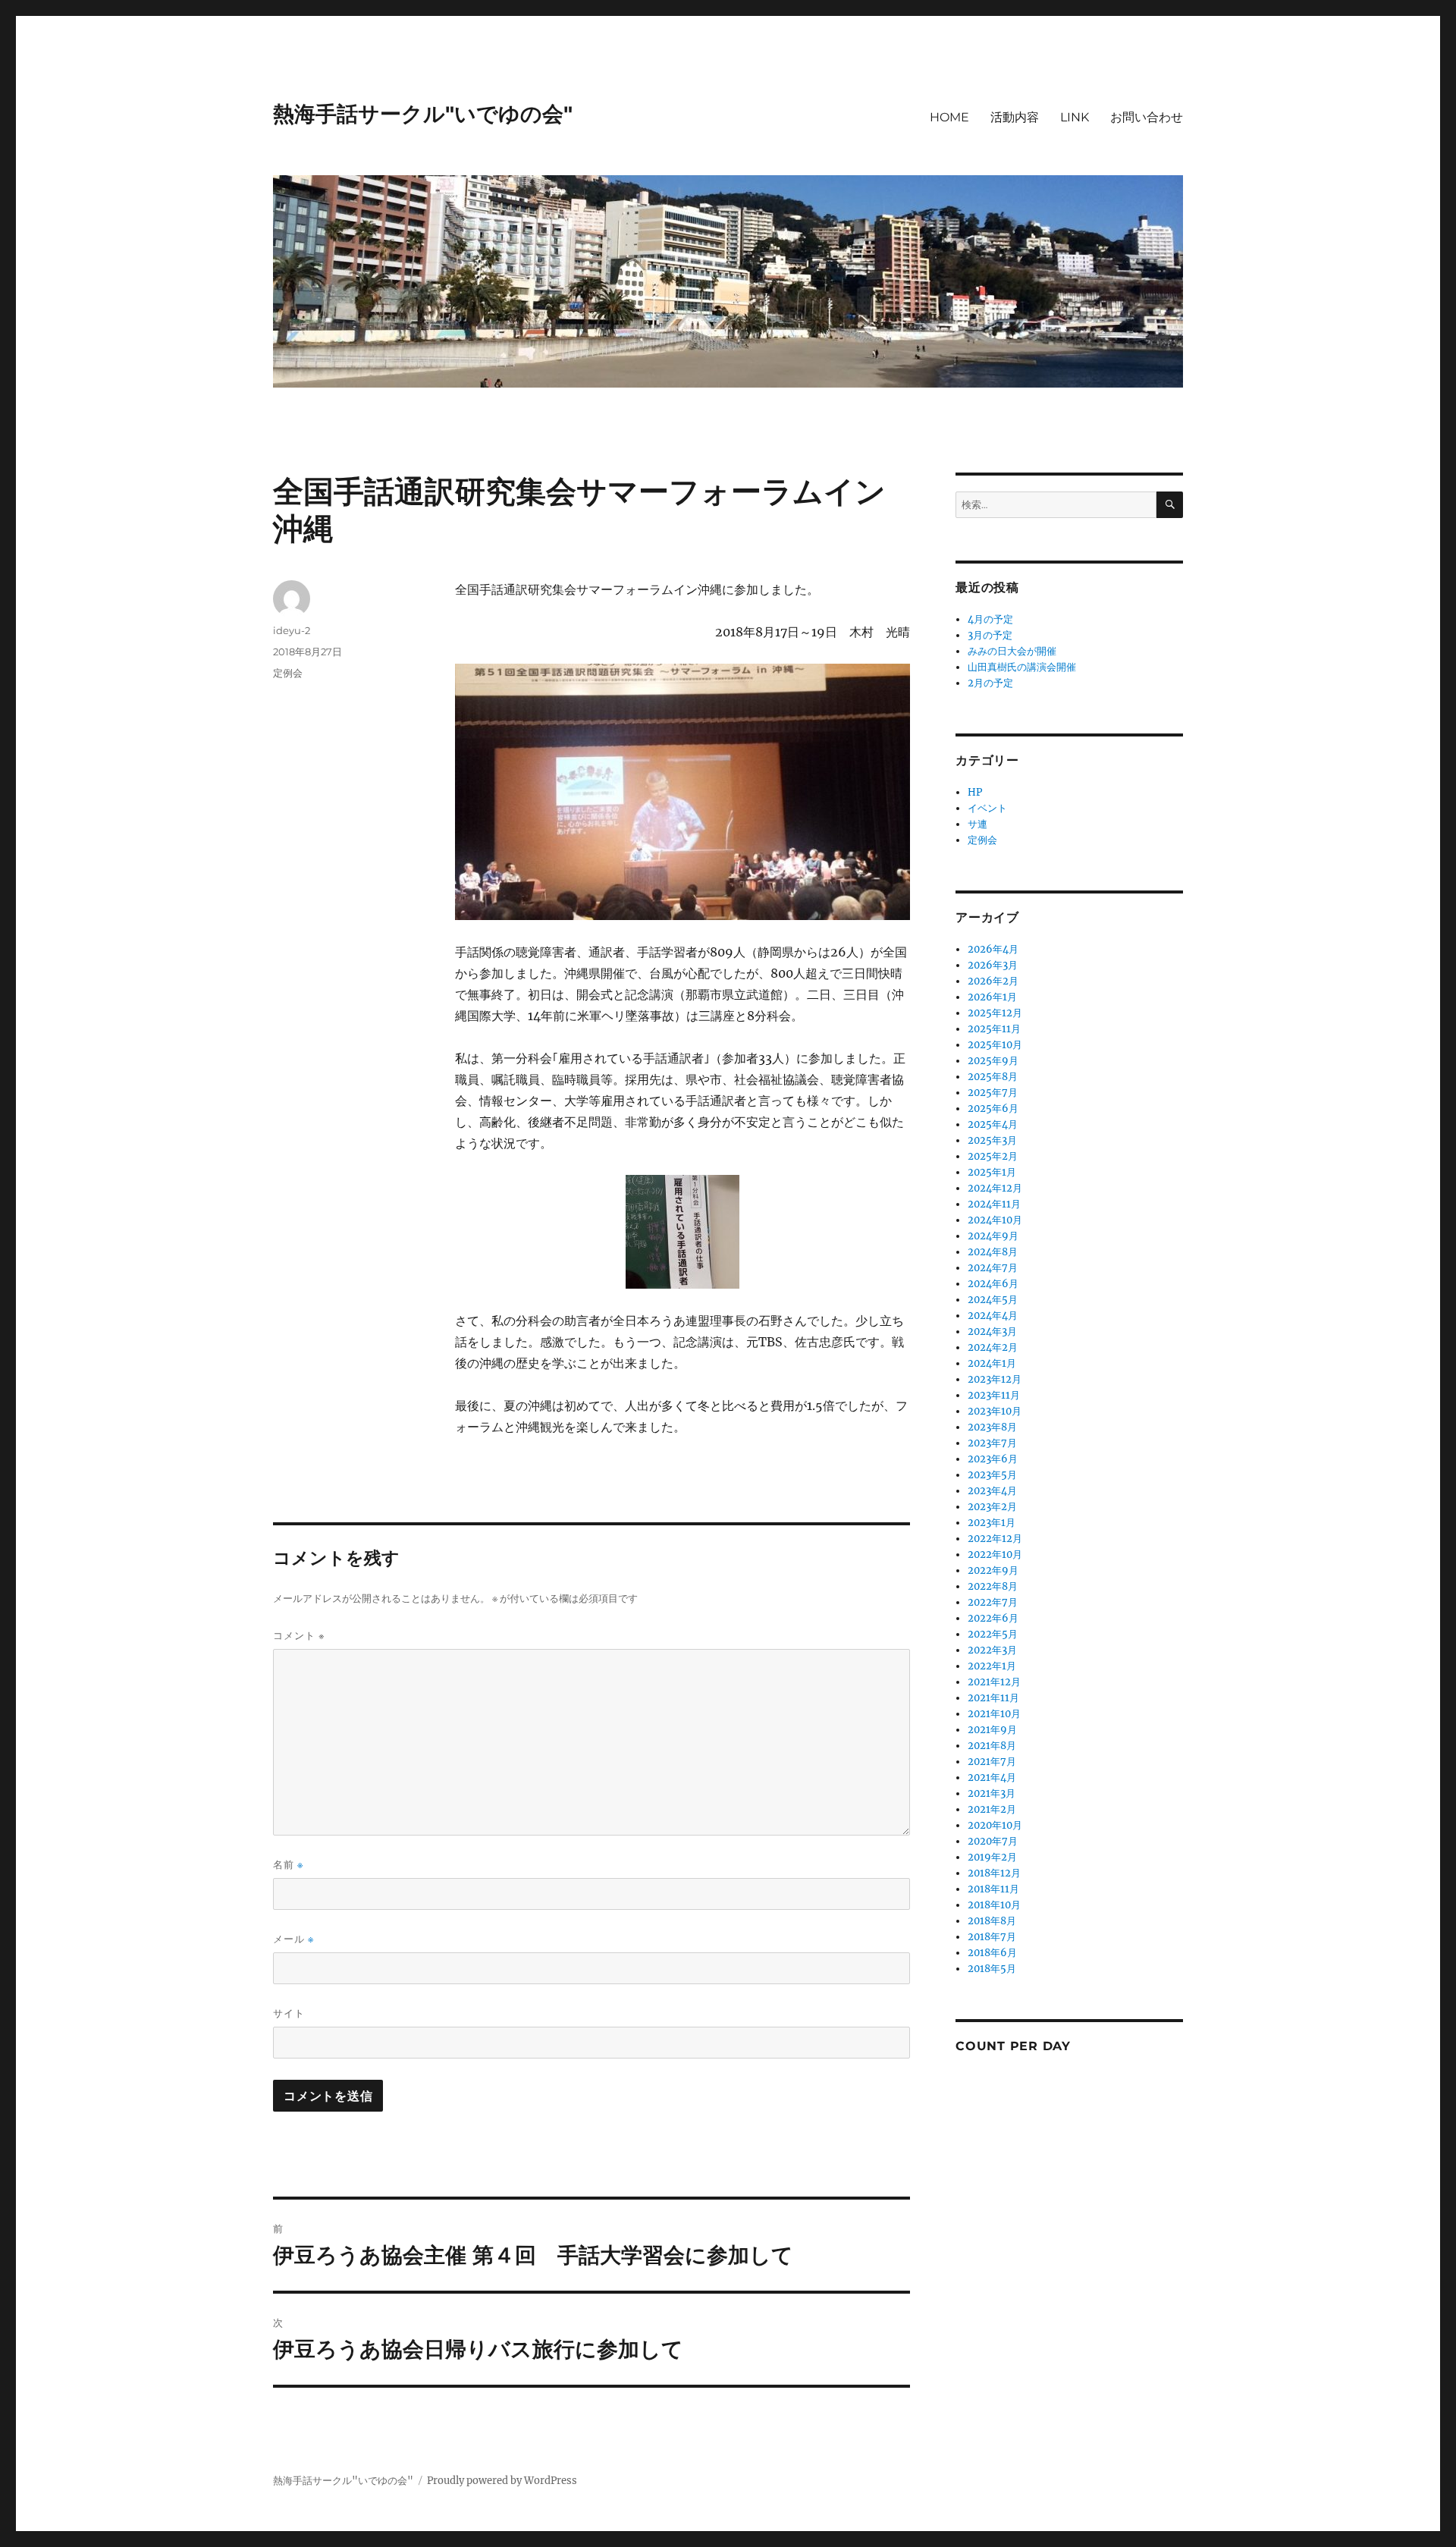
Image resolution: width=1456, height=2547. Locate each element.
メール (293, 1939)
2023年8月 (992, 1427)
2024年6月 (993, 1284)
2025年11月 (994, 1029)
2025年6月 (993, 1109)
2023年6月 (993, 1459)
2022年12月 (995, 1539)
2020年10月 (995, 1825)
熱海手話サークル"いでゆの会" (423, 114)
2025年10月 (995, 1045)
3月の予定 (990, 635)
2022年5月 (993, 1634)
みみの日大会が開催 (1012, 651)
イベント (987, 808)
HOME (949, 117)
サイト (289, 2013)
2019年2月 (992, 1857)
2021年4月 (992, 1778)
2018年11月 (993, 1889)
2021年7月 (992, 1762)
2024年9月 (993, 1236)
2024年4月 (993, 1316)
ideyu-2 (292, 630)
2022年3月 (992, 1650)
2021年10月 (994, 1714)
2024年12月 (995, 1188)
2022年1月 (992, 1666)
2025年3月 (992, 1140)
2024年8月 (993, 1252)
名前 (288, 1865)
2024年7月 (993, 1268)
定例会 (288, 673)
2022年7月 (993, 1602)
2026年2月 (993, 981)
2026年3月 (993, 965)
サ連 (977, 824)
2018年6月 (992, 1953)
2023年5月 (992, 1475)
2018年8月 (992, 1921)
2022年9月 (993, 1570)
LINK (1075, 117)
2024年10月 (995, 1220)
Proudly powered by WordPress (502, 2481)
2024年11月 (994, 1204)
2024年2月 (993, 1347)
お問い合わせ (1147, 117)
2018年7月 (992, 1937)
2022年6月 (993, 1618)
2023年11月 (994, 1395)
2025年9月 (993, 1061)
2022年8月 (993, 1586)
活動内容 (1015, 117)
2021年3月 (992, 1793)
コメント (299, 1635)
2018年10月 (994, 1905)
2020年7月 (993, 1841)
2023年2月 (992, 1507)
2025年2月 (993, 1156)
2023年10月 (995, 1411)
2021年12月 (994, 1682)
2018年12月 (994, 1873)
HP (975, 792)
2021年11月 (993, 1698)
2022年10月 (995, 1555)
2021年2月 (992, 1809)
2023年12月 (995, 1379)
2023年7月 (992, 1443)
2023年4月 (992, 1491)
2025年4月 (993, 1124)
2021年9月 (992, 1730)
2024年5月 (993, 1300)
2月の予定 (990, 683)
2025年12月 (995, 1013)
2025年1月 (992, 1172)
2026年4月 (993, 949)
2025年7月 (993, 1093)
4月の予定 (990, 619)
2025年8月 (993, 1077)
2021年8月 (992, 1746)
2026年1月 (992, 997)
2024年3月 (992, 1332)
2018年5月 (992, 1969)
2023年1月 (992, 1523)
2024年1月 (992, 1363)
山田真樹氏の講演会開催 (1022, 667)
